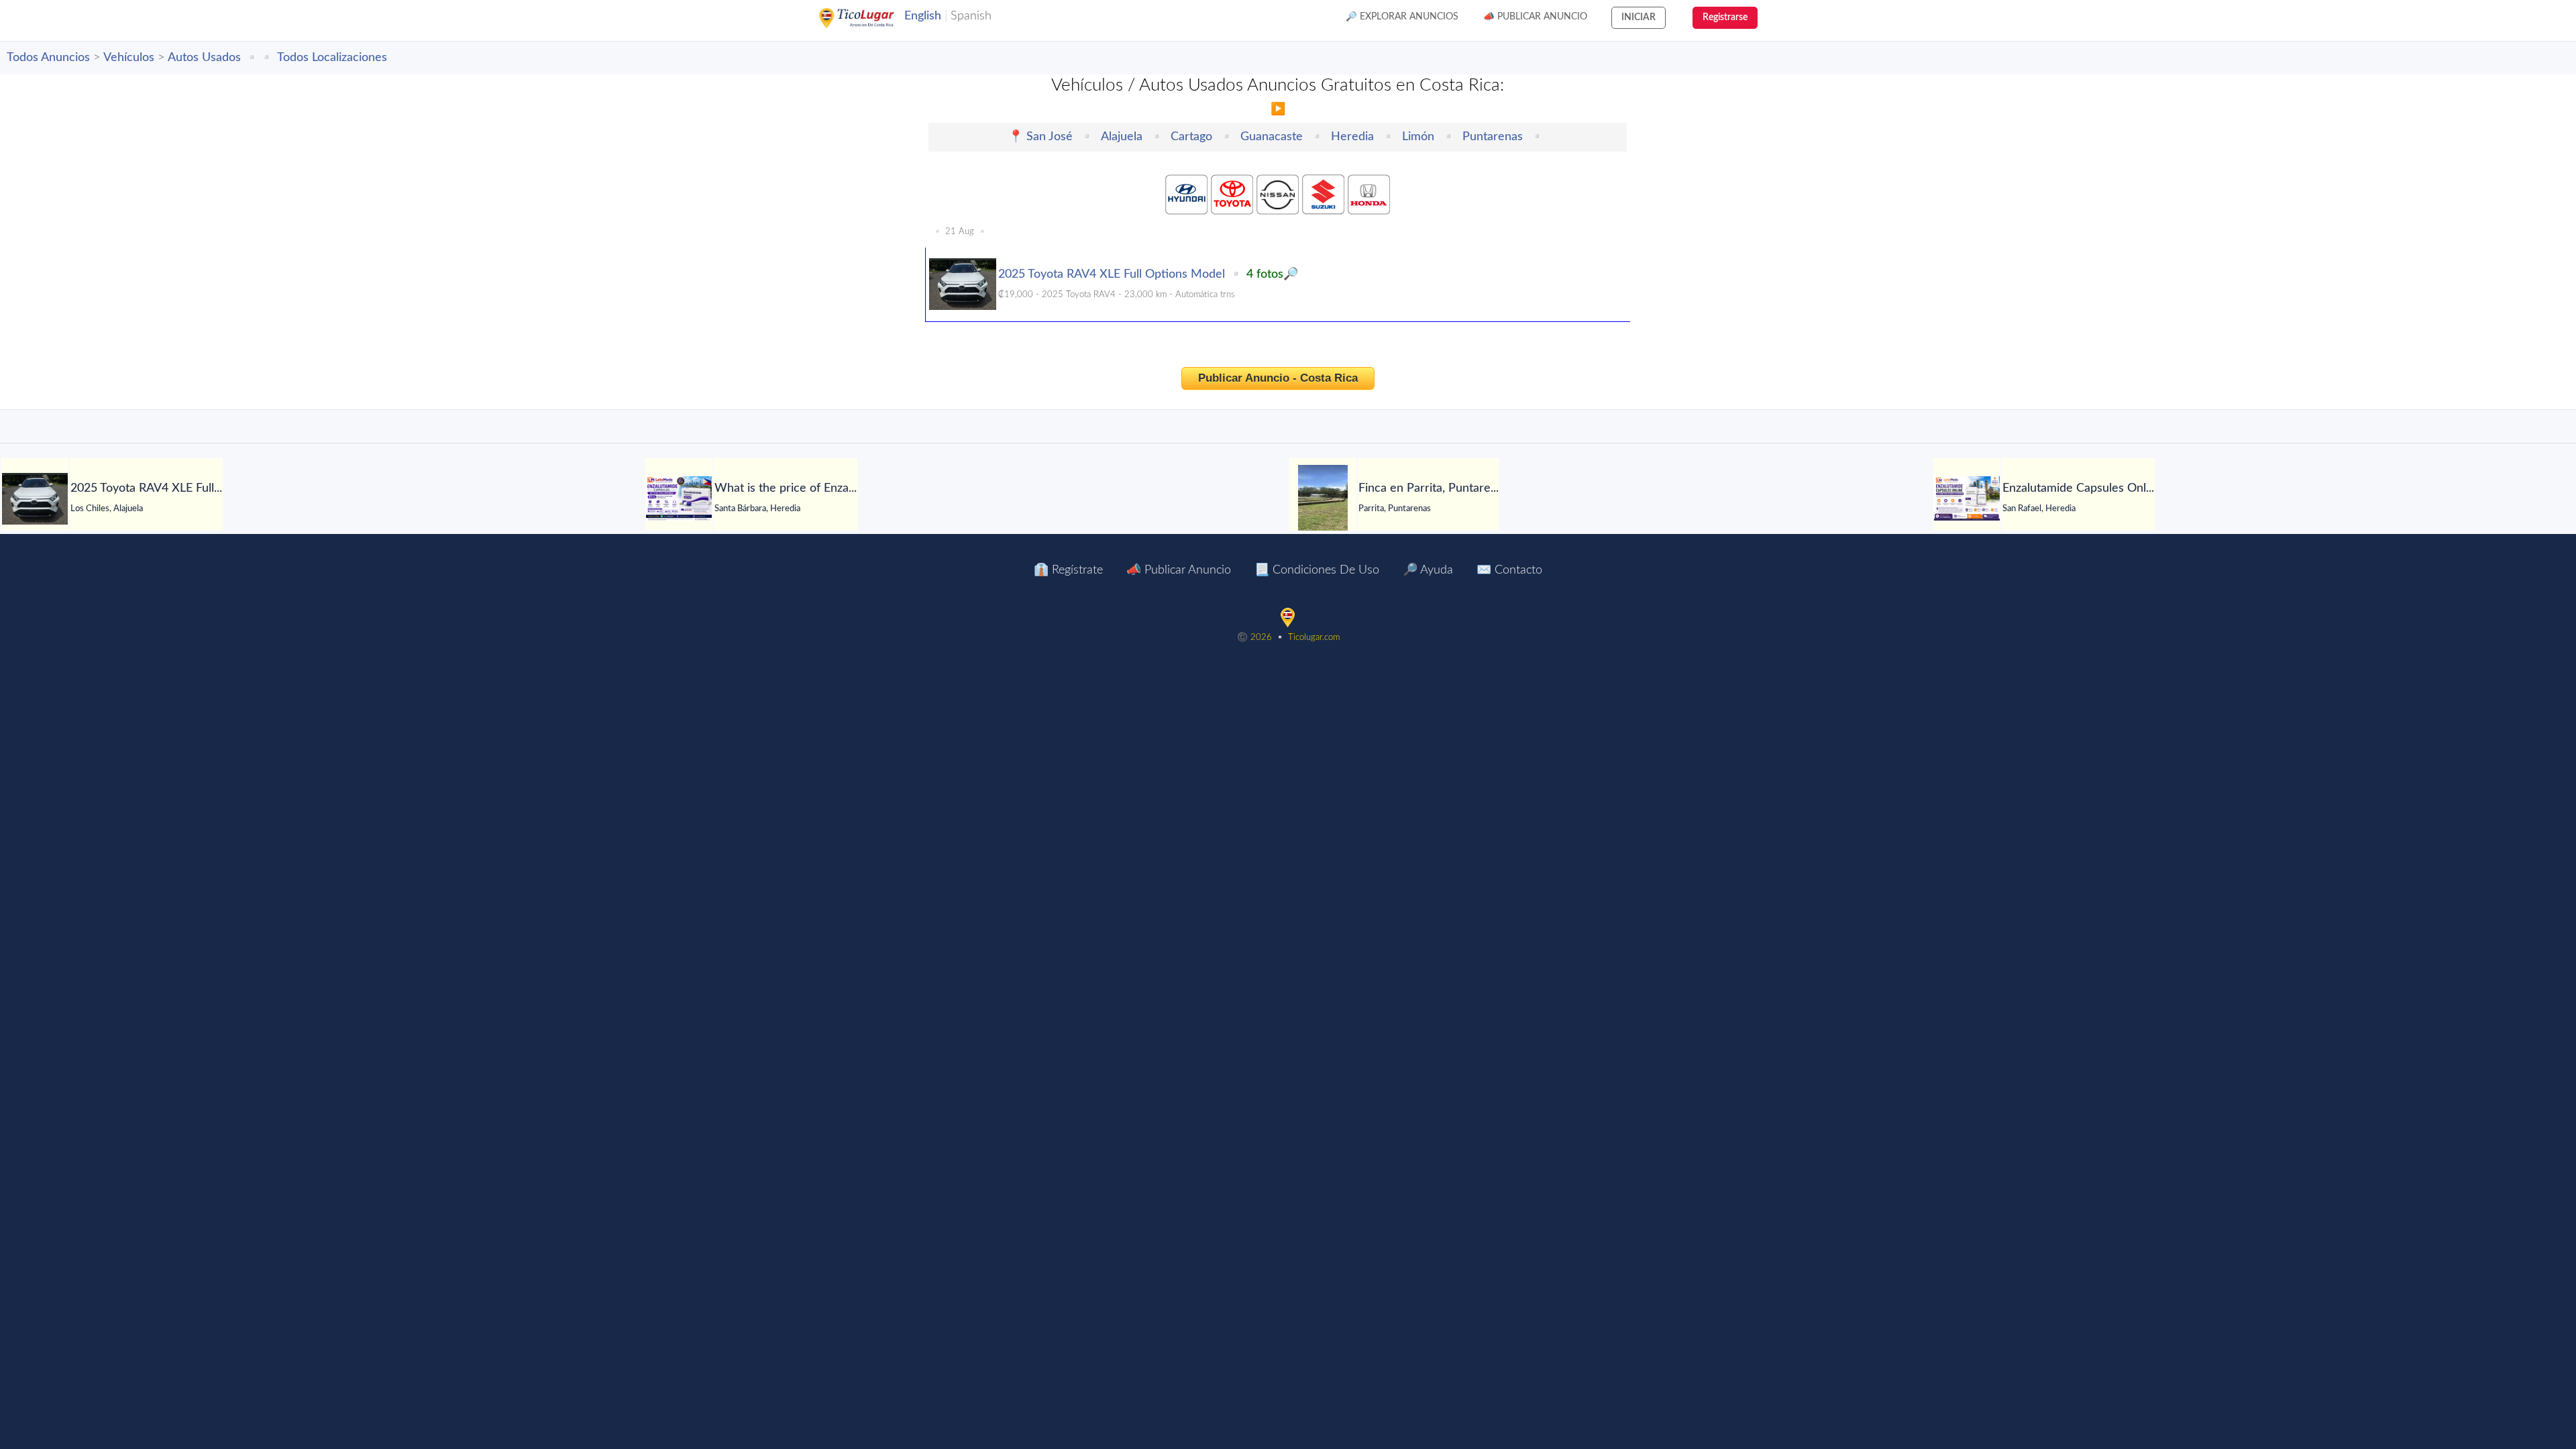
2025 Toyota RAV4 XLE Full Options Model (1112, 274)
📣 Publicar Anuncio (1535, 17)
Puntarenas (1493, 137)
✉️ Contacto (1509, 570)
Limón (1418, 137)
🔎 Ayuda (1428, 570)
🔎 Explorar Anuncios (1402, 17)
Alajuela (1122, 137)
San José (1050, 137)
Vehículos (129, 58)
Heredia (1352, 137)
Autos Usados (204, 58)
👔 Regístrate (1068, 570)
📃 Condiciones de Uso (1317, 570)
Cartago (1191, 137)
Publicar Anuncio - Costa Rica (1278, 378)
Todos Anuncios (48, 58)
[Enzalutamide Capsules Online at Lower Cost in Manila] (1967, 498)
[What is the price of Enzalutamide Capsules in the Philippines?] (679, 498)
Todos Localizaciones (332, 58)
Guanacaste (1272, 137)
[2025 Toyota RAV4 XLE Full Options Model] (35, 499)
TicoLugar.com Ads (871, 18)
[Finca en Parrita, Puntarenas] (1323, 498)
